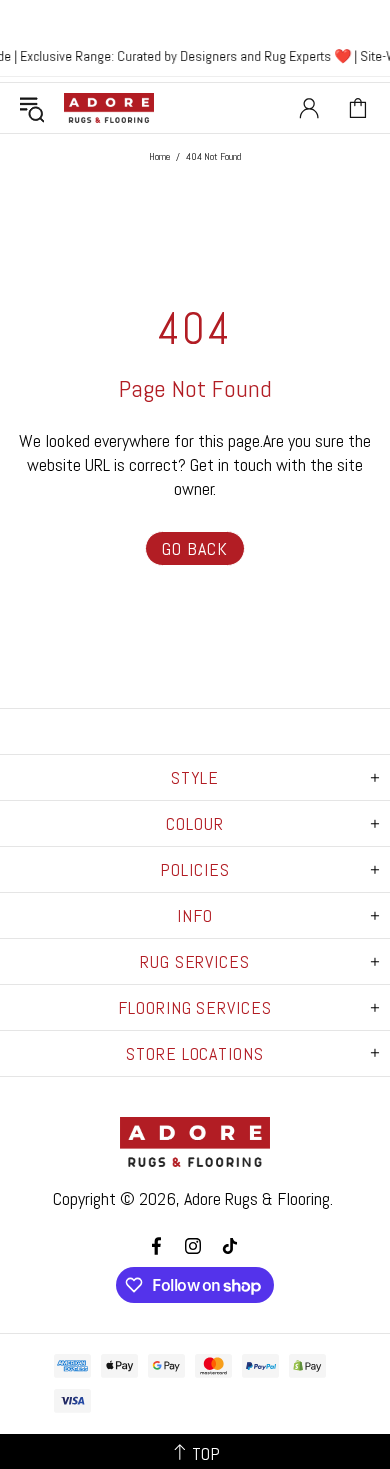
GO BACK (194, 548)
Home (159, 156)
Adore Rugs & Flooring (257, 1198)
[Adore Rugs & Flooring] (109, 108)
